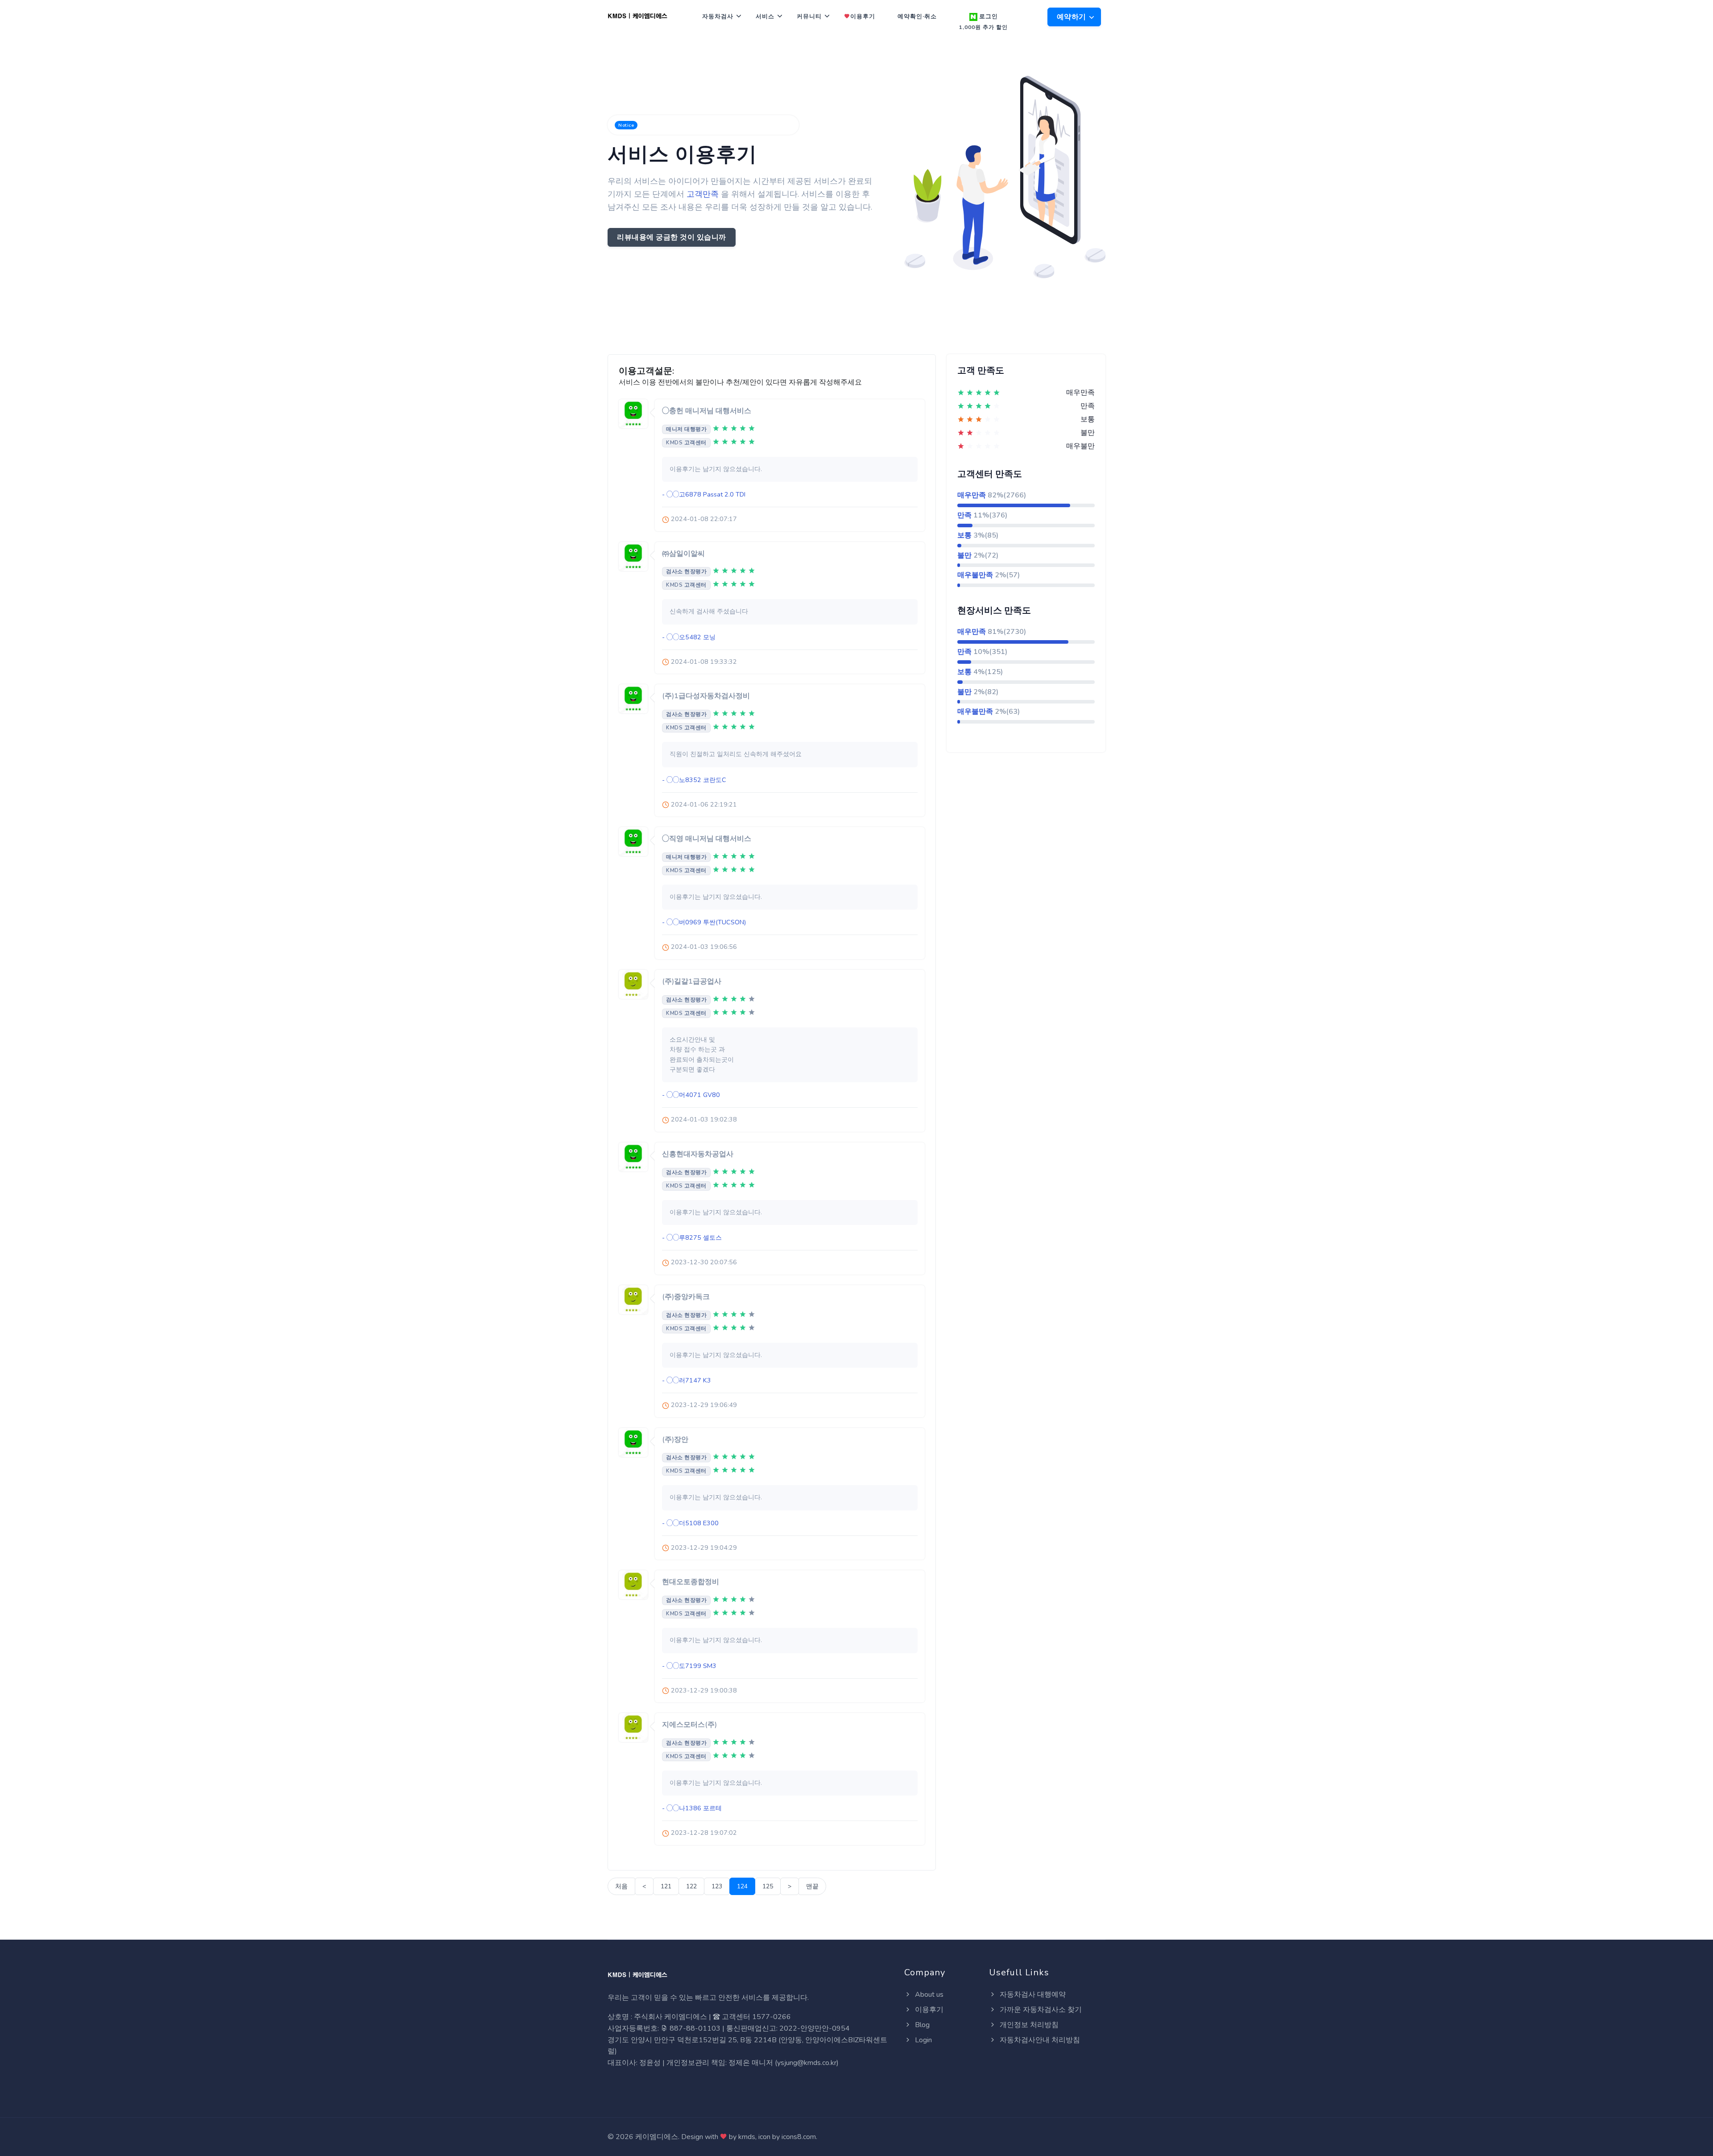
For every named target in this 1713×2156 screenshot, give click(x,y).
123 (717, 1886)
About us (928, 1995)
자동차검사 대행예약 (1032, 1995)
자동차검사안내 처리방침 (1039, 2040)
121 (666, 1886)
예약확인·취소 (917, 17)
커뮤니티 (809, 17)
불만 (964, 555)
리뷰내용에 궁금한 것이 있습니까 (672, 237)
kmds (747, 2137)
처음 (621, 1886)
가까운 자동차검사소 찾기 (1040, 2010)
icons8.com (799, 2137)
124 (742, 1886)
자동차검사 (718, 17)
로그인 (983, 22)
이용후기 (863, 17)
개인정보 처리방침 (1028, 2025)
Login (923, 2040)
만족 (964, 515)
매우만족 (972, 495)
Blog (921, 2025)
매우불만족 (975, 575)
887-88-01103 (694, 2028)
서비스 (765, 17)
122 (691, 1886)
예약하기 (1073, 17)
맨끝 (812, 1886)
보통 (964, 535)
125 (768, 1886)
